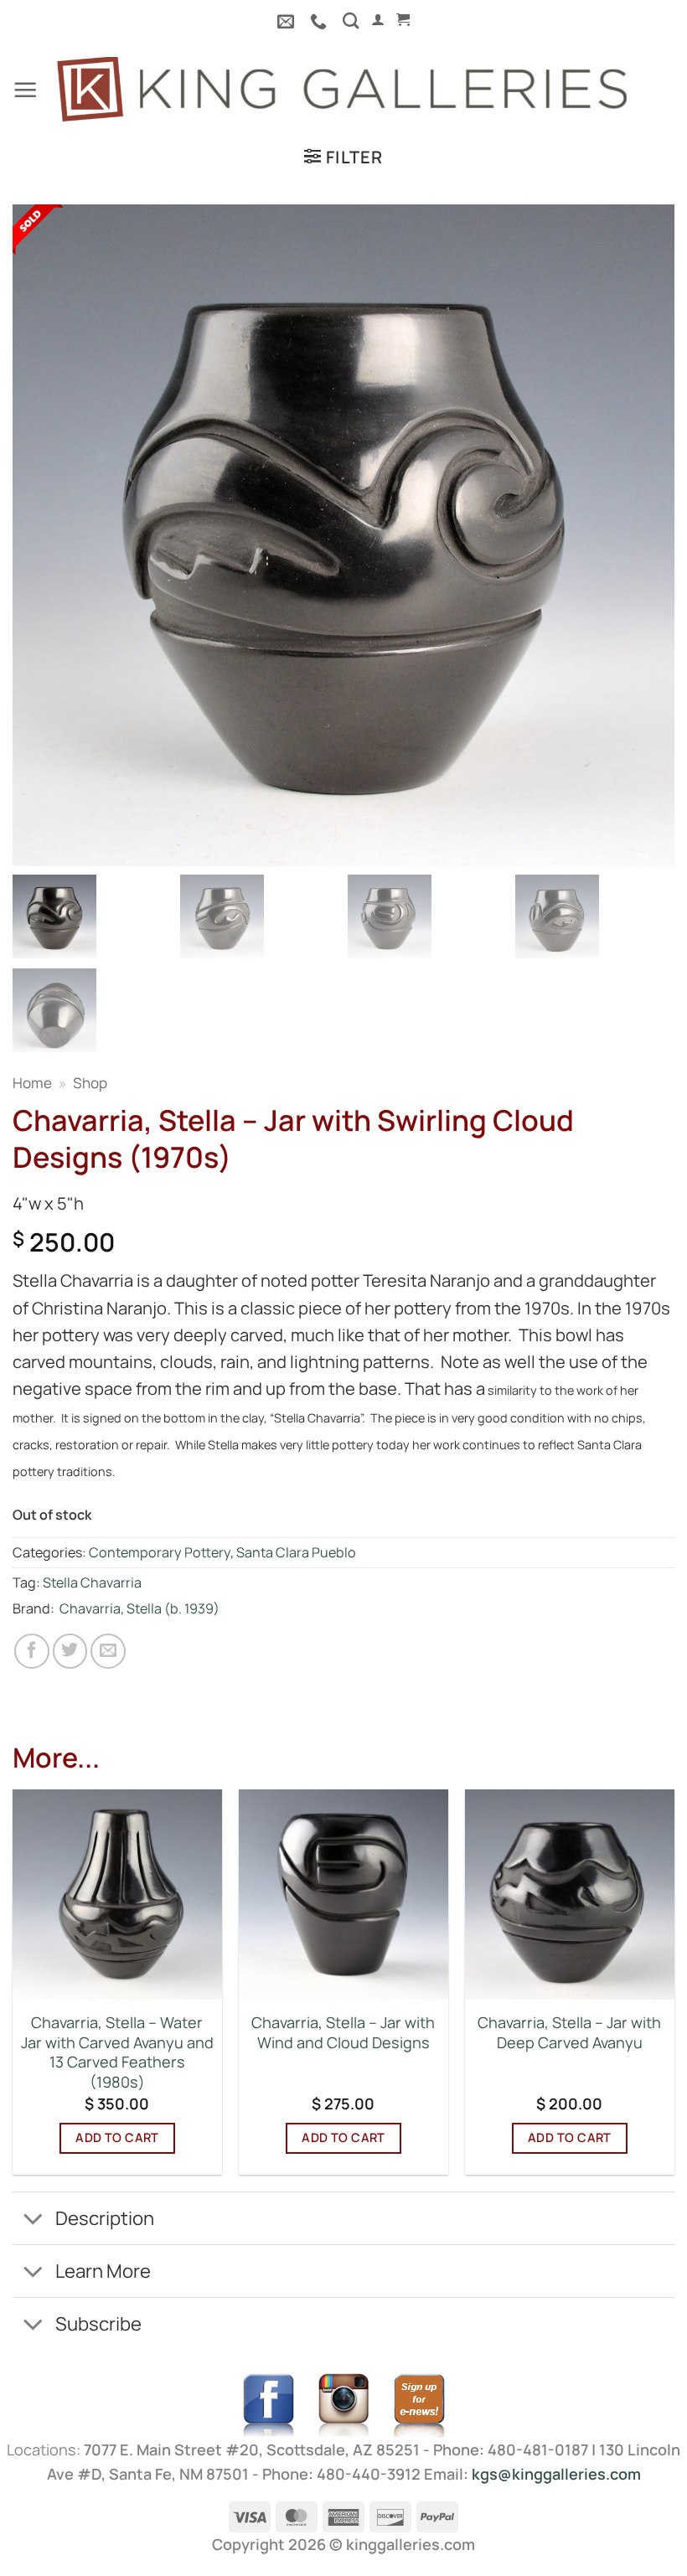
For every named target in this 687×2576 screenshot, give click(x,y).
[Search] (351, 21)
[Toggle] (33, 2220)
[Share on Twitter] (70, 1651)
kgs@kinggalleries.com (556, 2474)
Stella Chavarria (92, 1582)
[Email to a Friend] (108, 1651)
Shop (90, 1083)
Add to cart (117, 2137)
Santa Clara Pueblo (296, 1552)
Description (105, 2218)
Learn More (103, 2271)
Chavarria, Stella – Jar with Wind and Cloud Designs (343, 2033)
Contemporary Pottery (160, 1552)
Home (32, 1083)
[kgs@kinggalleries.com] (288, 21)
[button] (378, 20)
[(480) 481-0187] (320, 21)
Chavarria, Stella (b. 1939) (139, 1608)
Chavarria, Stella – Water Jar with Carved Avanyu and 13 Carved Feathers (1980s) (117, 2052)
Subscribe (98, 2323)
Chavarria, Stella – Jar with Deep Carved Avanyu (569, 2033)
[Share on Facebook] (32, 1651)
